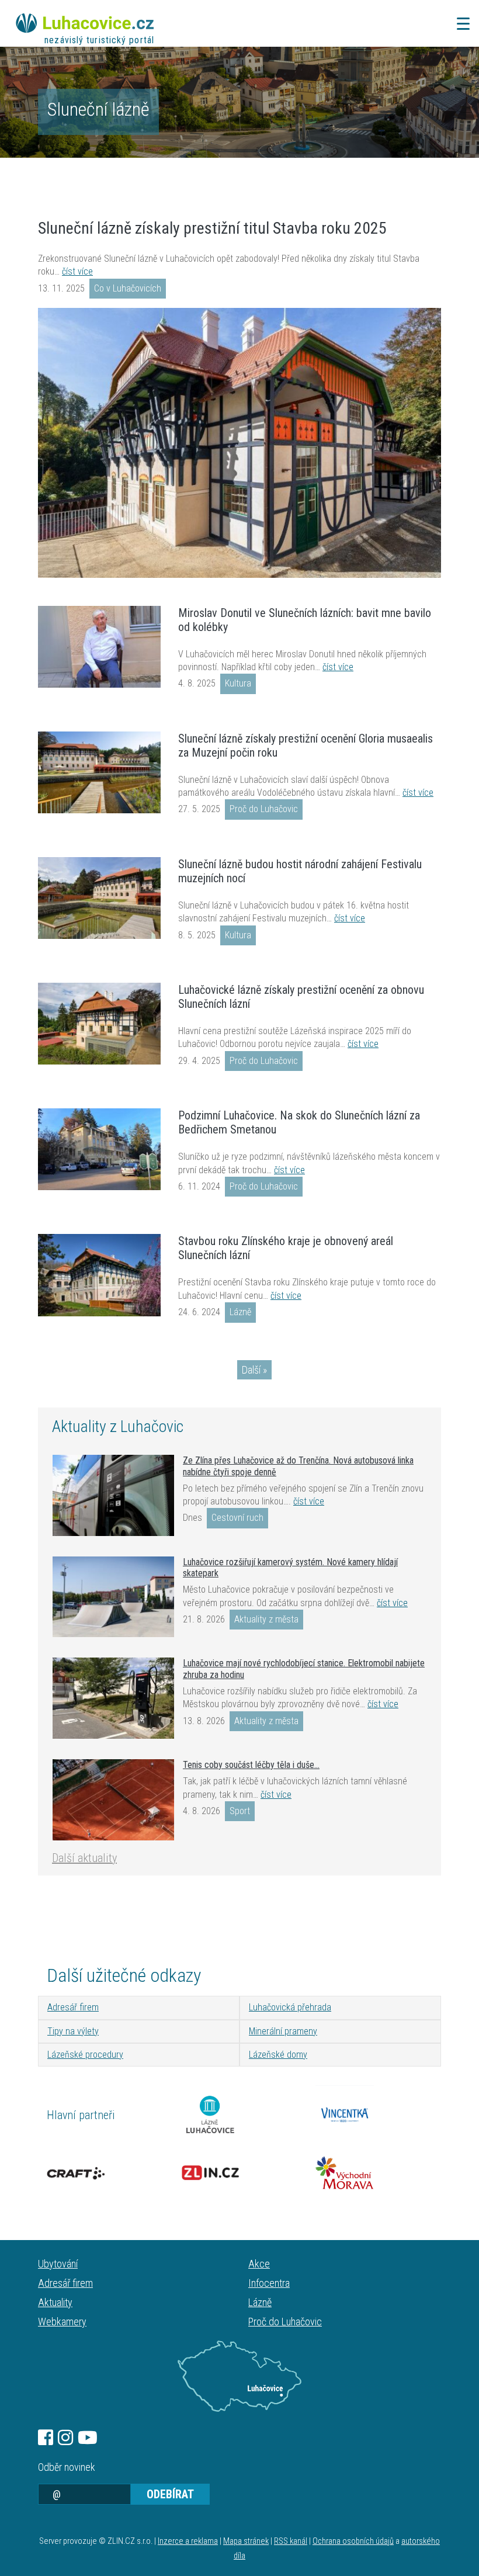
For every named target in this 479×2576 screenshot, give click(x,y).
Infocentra (269, 2283)
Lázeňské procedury (85, 2055)
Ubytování (58, 2264)
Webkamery (62, 2322)
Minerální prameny (283, 2031)
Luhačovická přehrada (290, 2007)
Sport (240, 1811)
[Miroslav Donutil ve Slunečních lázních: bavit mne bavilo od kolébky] (99, 647)
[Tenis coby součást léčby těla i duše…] (113, 1800)
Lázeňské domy (278, 2055)
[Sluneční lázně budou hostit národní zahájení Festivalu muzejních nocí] (99, 898)
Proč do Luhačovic (264, 809)
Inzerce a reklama (188, 2541)
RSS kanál (291, 2541)
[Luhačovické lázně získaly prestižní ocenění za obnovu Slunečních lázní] (99, 1024)
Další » (254, 1370)
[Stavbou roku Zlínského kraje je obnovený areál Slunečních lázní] (99, 1275)
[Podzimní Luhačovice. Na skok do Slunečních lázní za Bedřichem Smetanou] (99, 1149)
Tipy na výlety (73, 2031)
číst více (77, 271)
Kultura (238, 683)
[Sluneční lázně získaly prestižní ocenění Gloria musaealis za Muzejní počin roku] (99, 772)
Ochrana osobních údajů (353, 2541)
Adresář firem (73, 2007)
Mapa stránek (246, 2541)
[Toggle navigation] (460, 24)
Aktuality (55, 2302)
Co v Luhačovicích (128, 288)
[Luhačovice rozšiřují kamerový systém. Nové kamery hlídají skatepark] (113, 1597)
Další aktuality (84, 1858)
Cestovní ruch (237, 1518)
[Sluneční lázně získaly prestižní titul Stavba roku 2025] (239, 443)
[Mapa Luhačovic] (239, 2376)
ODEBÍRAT (170, 2494)
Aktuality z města (266, 1619)
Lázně (240, 1312)
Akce (259, 2264)
